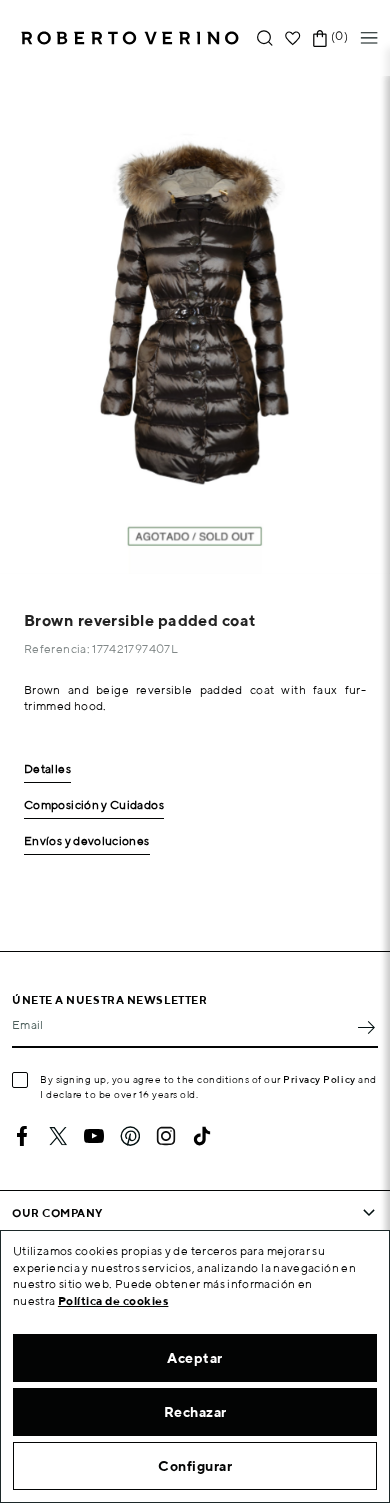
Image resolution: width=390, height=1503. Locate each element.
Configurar (195, 1466)
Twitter (58, 1136)
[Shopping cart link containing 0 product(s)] (320, 38)
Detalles (47, 769)
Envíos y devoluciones (87, 841)
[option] (195, 325)
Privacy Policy (319, 1079)
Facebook (22, 1136)
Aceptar (195, 1358)
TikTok (202, 1136)
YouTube (94, 1136)
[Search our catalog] (265, 38)
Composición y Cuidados (94, 805)
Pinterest (130, 1136)
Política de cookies (113, 1300)
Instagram (166, 1136)
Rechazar (195, 1412)
